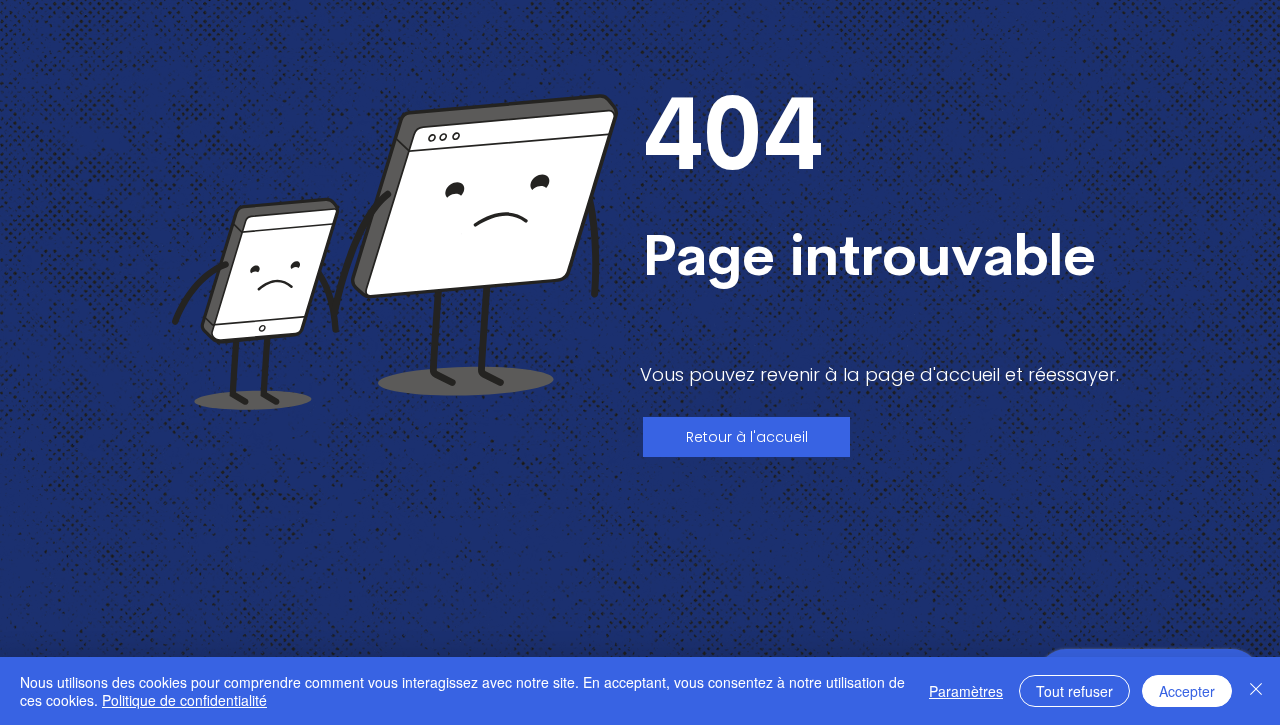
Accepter (1187, 691)
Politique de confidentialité (184, 700)
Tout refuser (1074, 691)
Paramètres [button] (966, 691)
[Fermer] (1256, 691)
